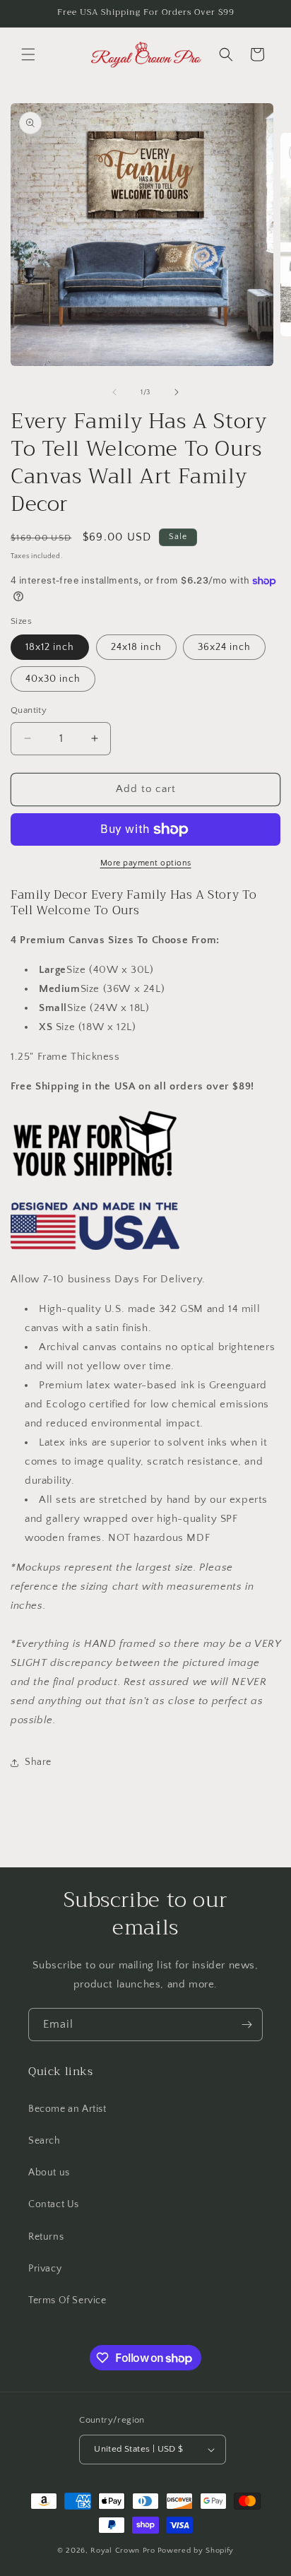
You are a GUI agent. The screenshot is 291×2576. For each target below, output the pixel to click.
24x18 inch (136, 647)
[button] (28, 54)
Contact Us (54, 2204)
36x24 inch (224, 647)
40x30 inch (53, 679)
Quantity (29, 710)
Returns (46, 2237)
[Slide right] (177, 392)
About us (49, 2173)
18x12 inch (50, 647)
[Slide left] (114, 392)
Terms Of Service (67, 2300)
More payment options (146, 863)
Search (44, 2141)
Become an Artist (67, 2109)
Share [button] (38, 1762)
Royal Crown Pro (123, 2551)
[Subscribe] (247, 2025)
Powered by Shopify (196, 2551)
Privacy (45, 2269)
